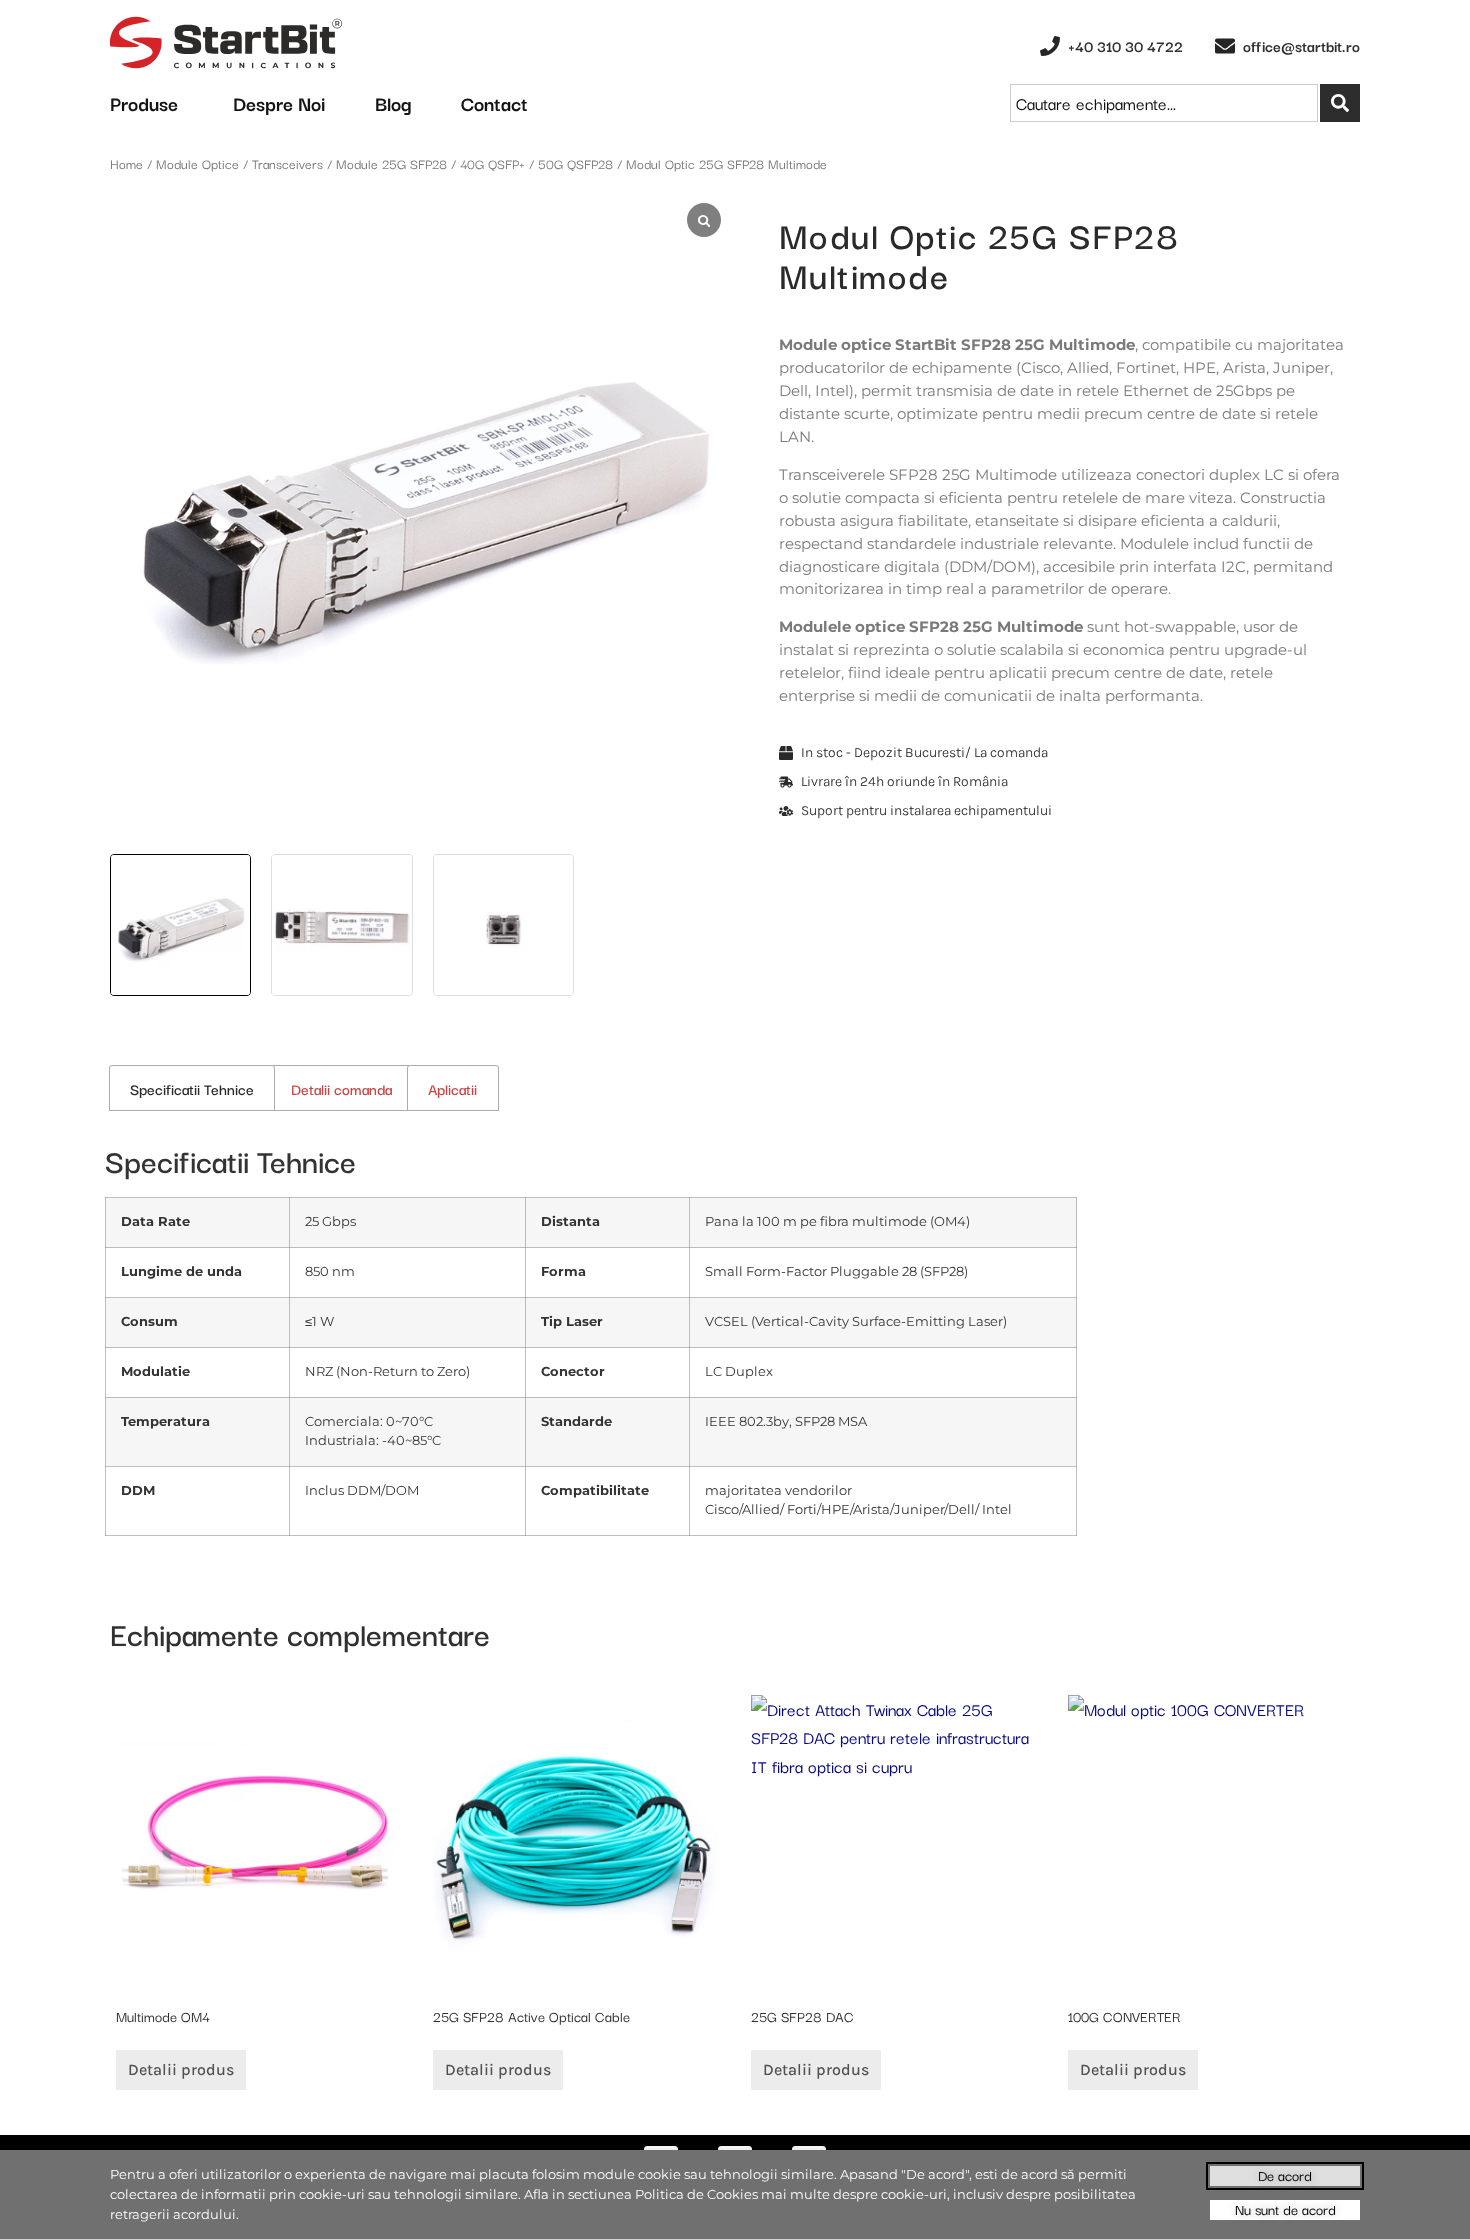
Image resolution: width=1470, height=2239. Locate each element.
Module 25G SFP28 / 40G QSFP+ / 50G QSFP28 (474, 163)
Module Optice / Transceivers (239, 163)
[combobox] (1164, 103)
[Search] (1340, 103)
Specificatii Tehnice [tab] (192, 1088)
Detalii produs (181, 2069)
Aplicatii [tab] (452, 1088)
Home (126, 163)
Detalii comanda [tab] (341, 1088)
